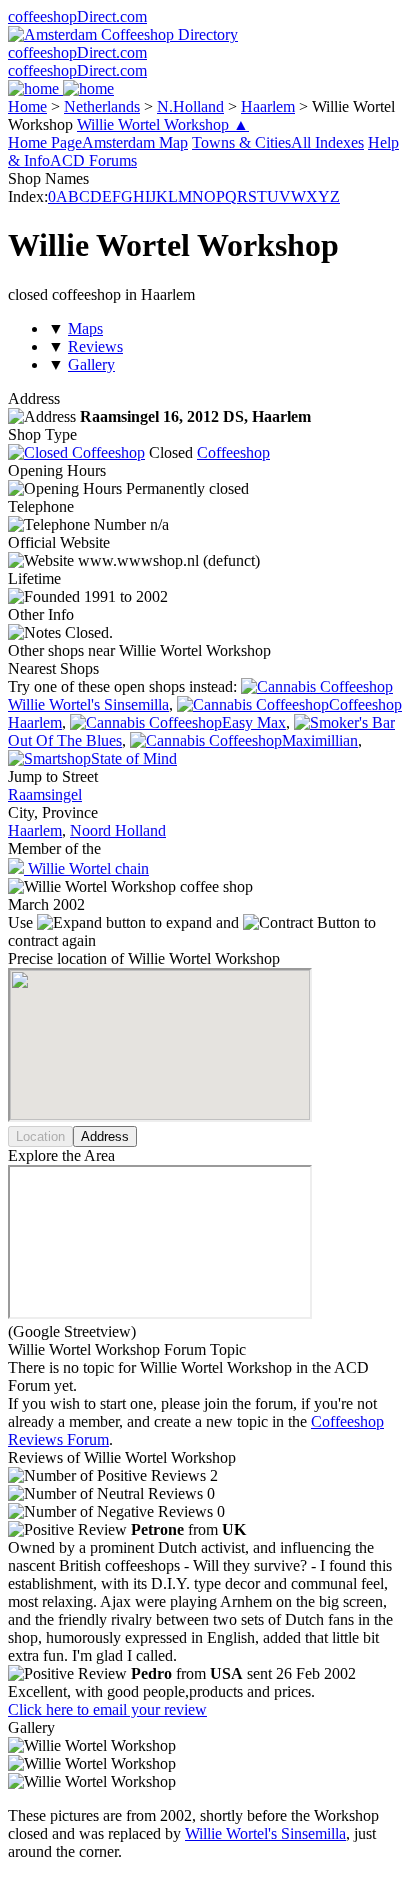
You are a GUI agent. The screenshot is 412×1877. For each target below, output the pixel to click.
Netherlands (102, 106)
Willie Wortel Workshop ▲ (163, 124)
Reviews (95, 346)
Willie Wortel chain (86, 868)
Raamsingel (45, 794)
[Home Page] (61, 88)
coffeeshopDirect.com (77, 16)
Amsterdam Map (135, 142)
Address (105, 1136)
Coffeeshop (233, 452)
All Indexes (327, 142)
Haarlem (268, 106)
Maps (85, 328)
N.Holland (190, 106)
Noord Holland (118, 830)
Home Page (45, 142)
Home (27, 106)
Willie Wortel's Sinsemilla (265, 1833)
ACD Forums (93, 160)
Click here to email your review (107, 1709)
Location (40, 1136)
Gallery (91, 364)
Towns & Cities (241, 142)
